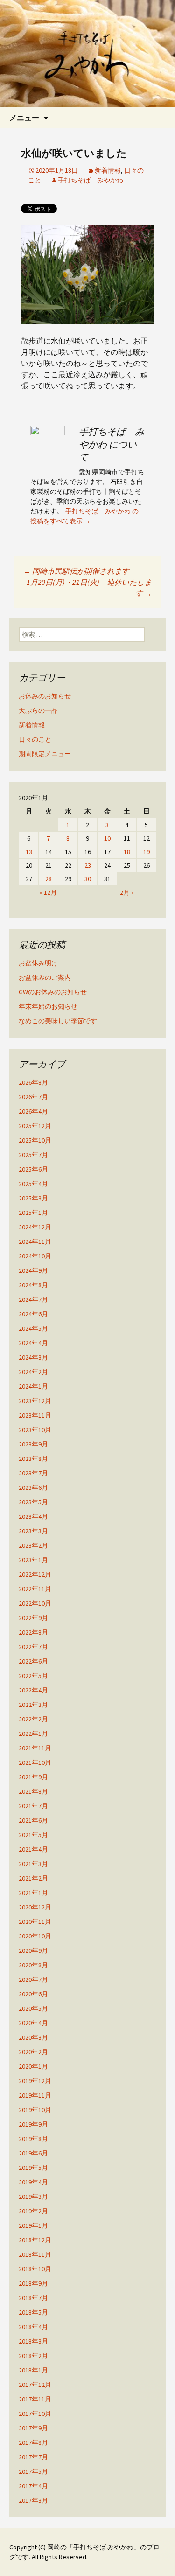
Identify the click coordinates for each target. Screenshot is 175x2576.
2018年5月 (33, 2312)
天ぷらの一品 (38, 710)
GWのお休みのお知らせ (53, 992)
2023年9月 (33, 1444)
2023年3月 (33, 1531)
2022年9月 (33, 1618)
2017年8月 (33, 2443)
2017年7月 (33, 2457)
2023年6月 (33, 1488)
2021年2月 (33, 1878)
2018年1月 (33, 2370)
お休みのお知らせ (45, 696)
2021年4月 (33, 1849)
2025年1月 (33, 1213)
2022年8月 (33, 1632)
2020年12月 (35, 1907)
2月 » (127, 892)
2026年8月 (33, 1082)
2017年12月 (35, 2385)
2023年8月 (33, 1459)
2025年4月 (33, 1184)
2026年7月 (33, 1097)
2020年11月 (35, 1922)
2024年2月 (33, 1372)
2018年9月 (33, 2283)
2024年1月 (33, 1386)
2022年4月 (33, 1690)
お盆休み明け (38, 963)
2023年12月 (35, 1401)
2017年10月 (35, 2414)
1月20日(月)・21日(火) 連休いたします (89, 588)
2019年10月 (35, 2110)
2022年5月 (33, 1676)
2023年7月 (33, 1473)
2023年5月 (33, 1502)
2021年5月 (33, 1835)
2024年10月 (35, 1256)
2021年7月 (33, 1806)
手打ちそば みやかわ (91, 180)
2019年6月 (33, 2153)
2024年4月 (33, 1343)
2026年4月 (33, 1111)
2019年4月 (33, 2182)
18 (127, 852)
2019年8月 (33, 2139)
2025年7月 (33, 1155)
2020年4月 (33, 2023)
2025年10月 (35, 1140)
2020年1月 (33, 2066)
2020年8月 (33, 1965)
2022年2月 (33, 1719)
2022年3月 (33, 1705)
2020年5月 (33, 2008)
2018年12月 (35, 2240)
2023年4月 (33, 1516)
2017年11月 (35, 2399)
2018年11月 (35, 2254)
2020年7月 (33, 1979)
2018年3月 (33, 2341)
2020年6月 (33, 1994)
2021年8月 (33, 1791)
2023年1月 (33, 1560)
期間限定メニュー (45, 754)
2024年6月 (33, 1314)
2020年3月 (33, 2037)
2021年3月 (33, 1864)
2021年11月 (35, 1748)
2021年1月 (33, 1893)
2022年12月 (35, 1574)
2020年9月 (33, 1951)
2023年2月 (33, 1545)
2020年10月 (35, 1936)
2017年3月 (33, 2500)
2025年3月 (33, 1198)
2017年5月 (33, 2471)
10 (107, 838)
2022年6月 (33, 1661)
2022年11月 (35, 1589)
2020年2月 (33, 2052)
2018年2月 (33, 2356)
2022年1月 (33, 1734)
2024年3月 (33, 1357)
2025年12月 (35, 1126)
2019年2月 (33, 2211)
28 (49, 879)
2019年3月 (33, 2197)
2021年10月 (35, 1762)
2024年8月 (33, 1285)
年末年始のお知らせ (48, 1006)
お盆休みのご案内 (45, 977)
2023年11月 (35, 1415)
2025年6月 (33, 1169)
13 (29, 852)
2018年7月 (33, 2298)
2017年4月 (33, 2486)
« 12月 (48, 892)
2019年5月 (33, 2168)
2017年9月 (33, 2428)
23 (88, 865)
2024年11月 (35, 1242)
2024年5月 (33, 1328)
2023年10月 (35, 1430)
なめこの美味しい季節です (58, 1021)
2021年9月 (33, 1777)
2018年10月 (35, 2269)
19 (147, 852)
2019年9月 (33, 2124)
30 (88, 879)
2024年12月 (35, 1227)
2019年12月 (35, 2081)
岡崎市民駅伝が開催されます (76, 571)
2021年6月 (33, 1820)
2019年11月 (35, 2095)
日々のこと (35, 739)
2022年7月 (33, 1647)
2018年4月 (33, 2327)
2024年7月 (33, 1299)
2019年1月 (33, 2225)
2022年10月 (35, 1603)
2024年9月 (33, 1270)
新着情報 (108, 170)
